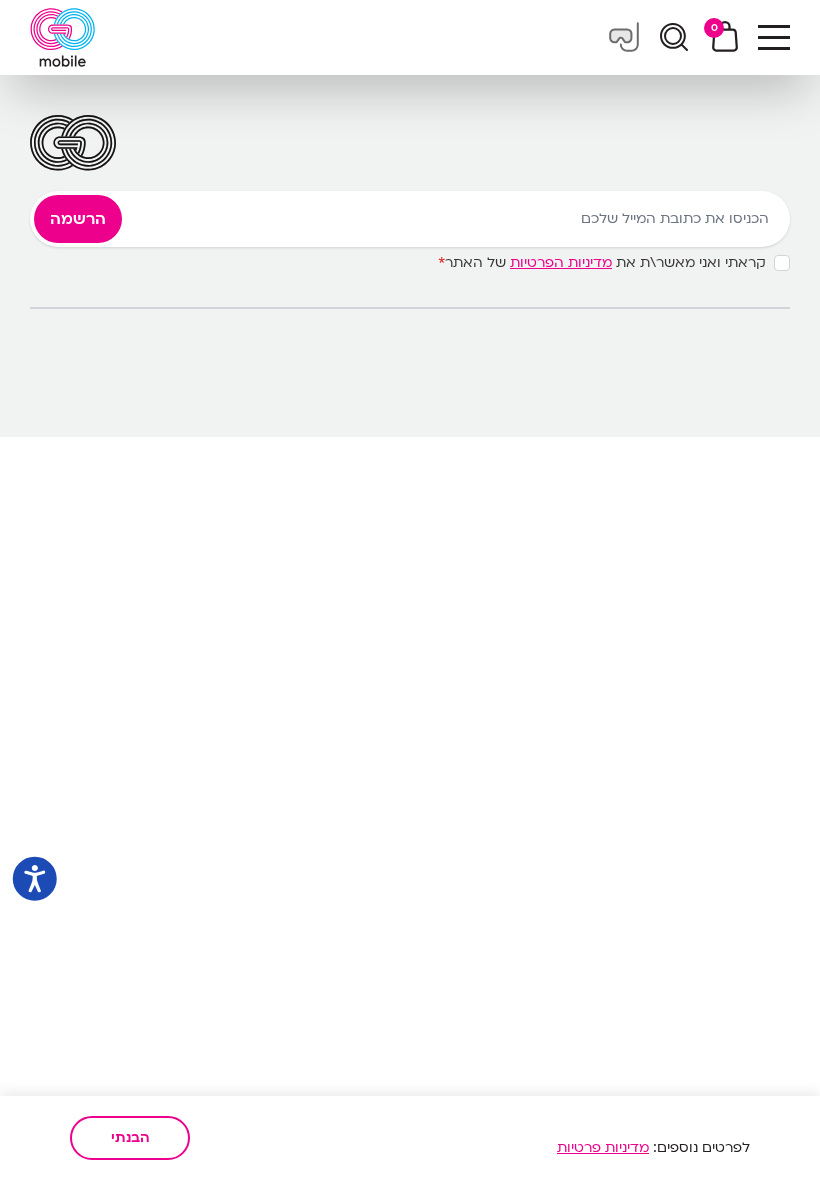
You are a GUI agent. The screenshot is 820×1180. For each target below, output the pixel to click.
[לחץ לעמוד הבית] (62, 37)
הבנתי (130, 1137)
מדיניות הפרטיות (561, 262)
